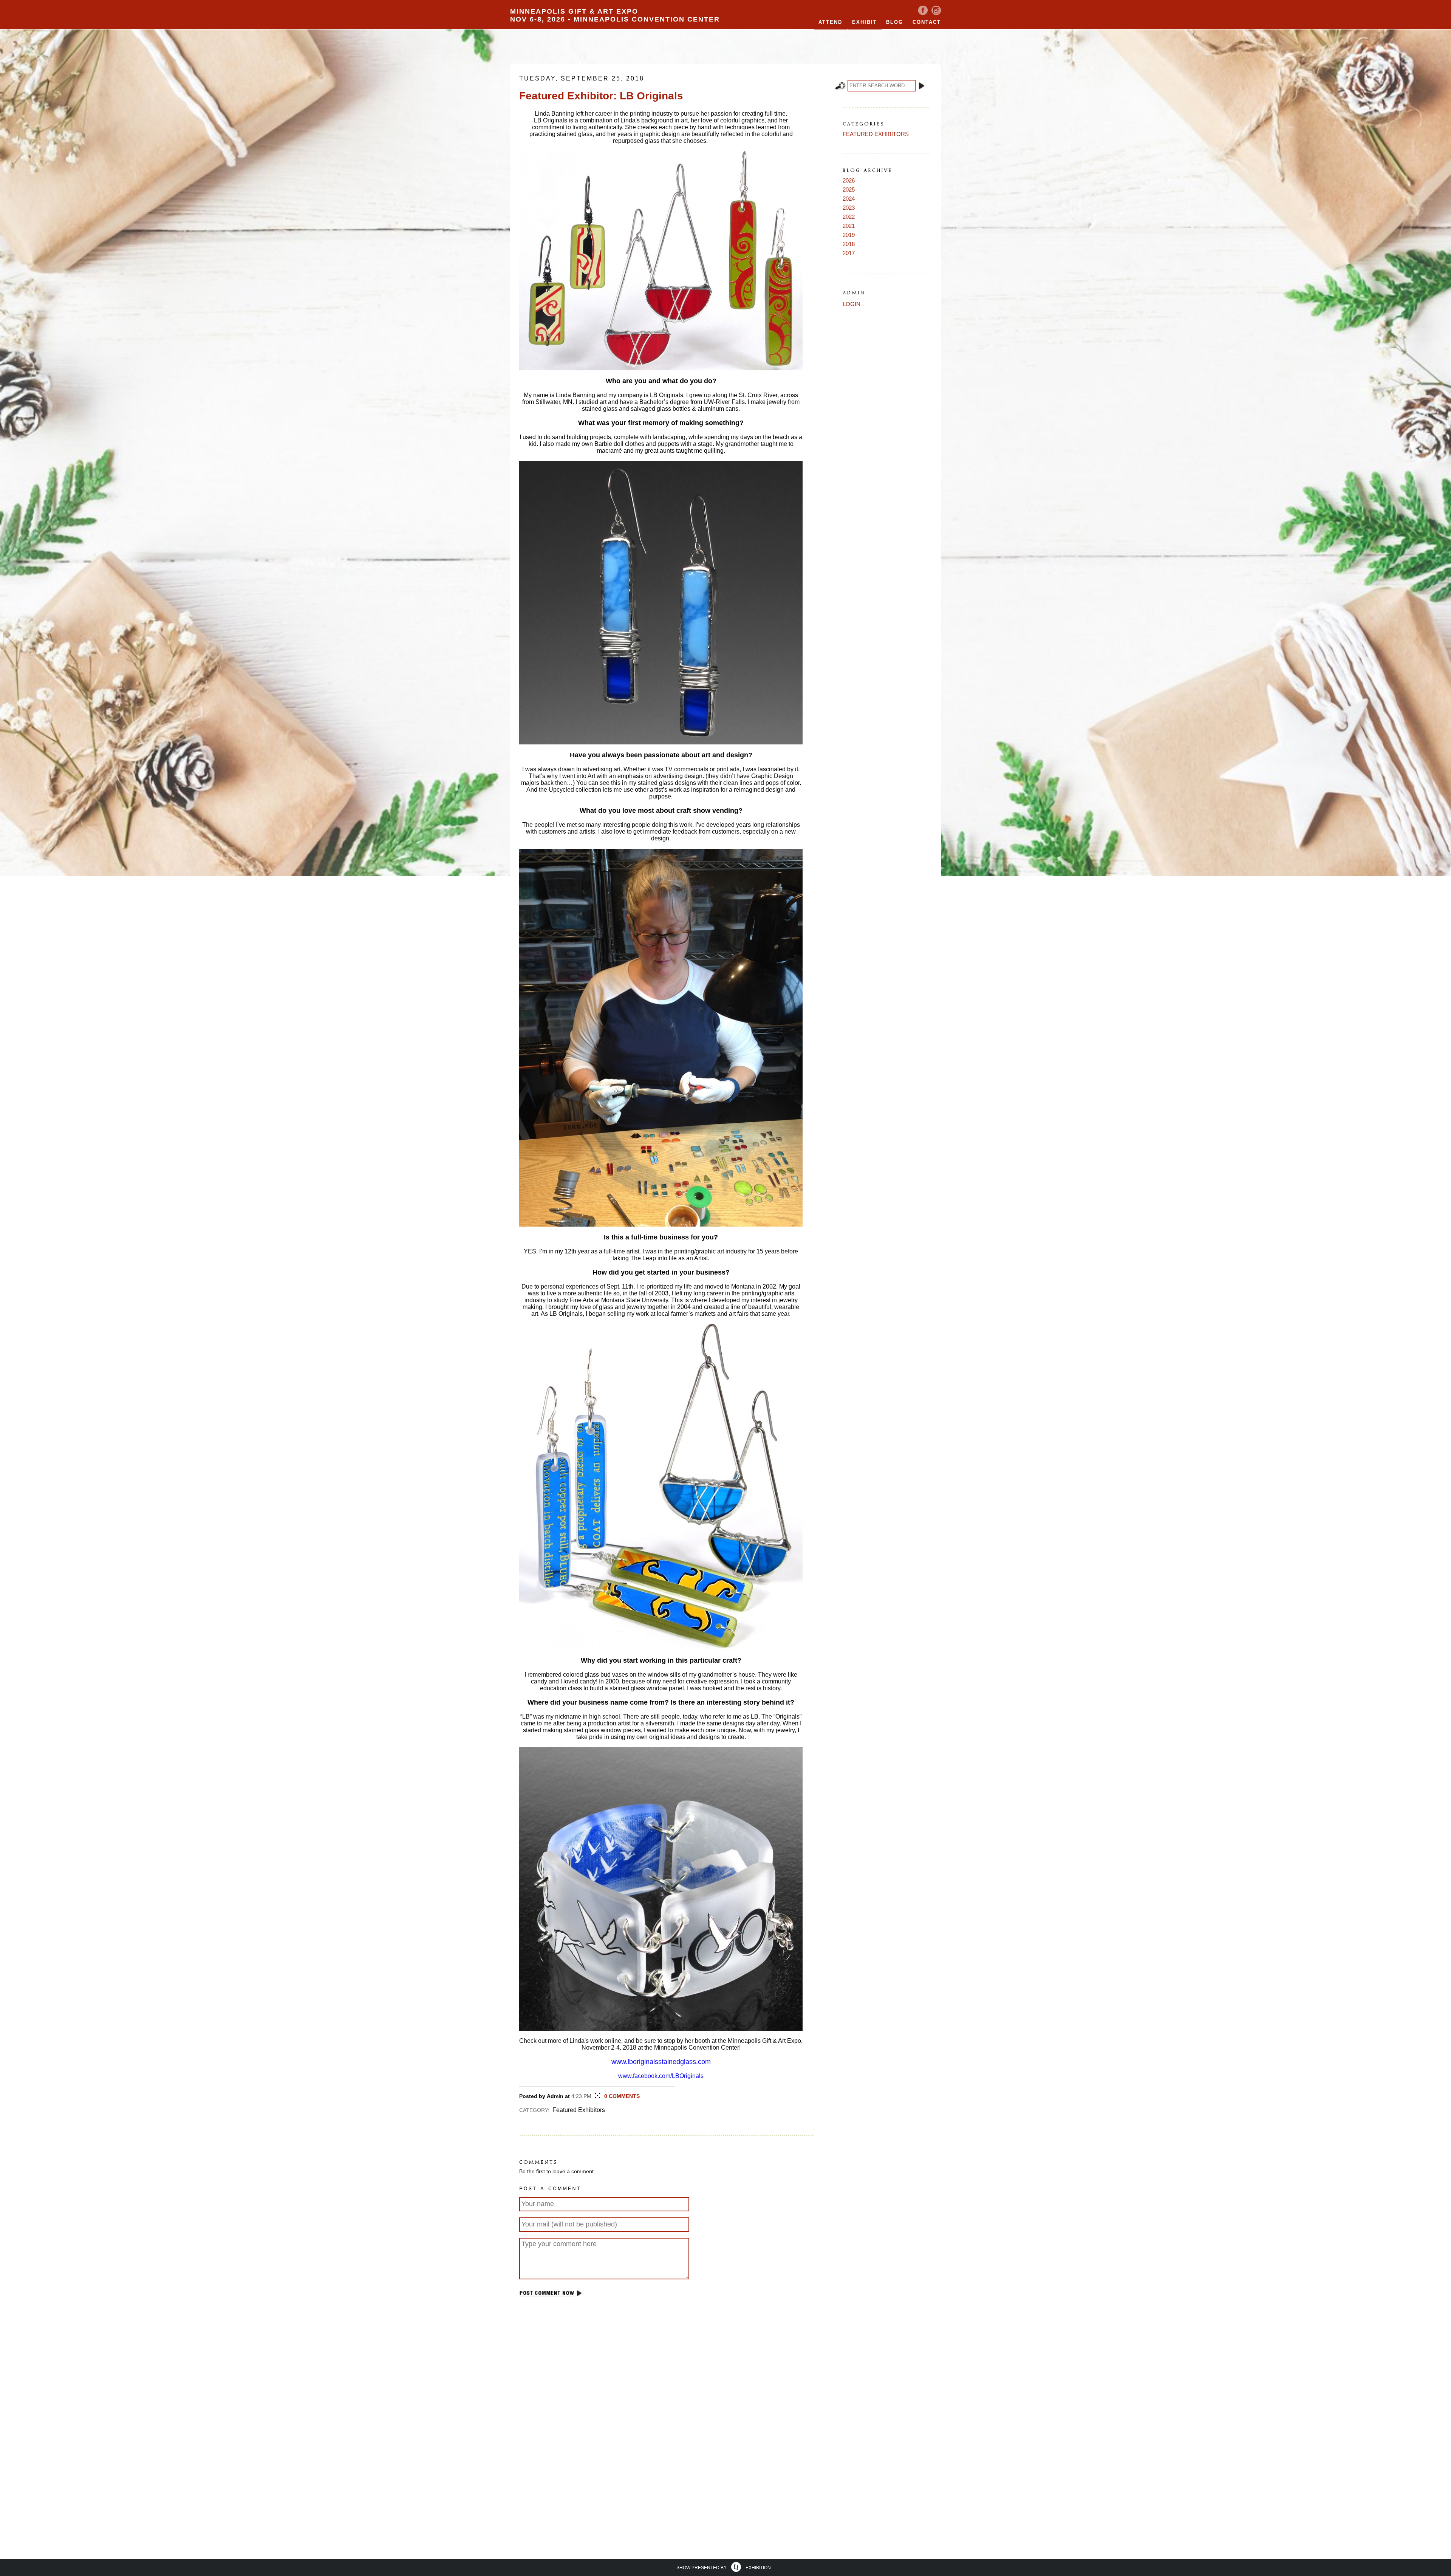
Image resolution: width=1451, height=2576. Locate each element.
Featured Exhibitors (876, 134)
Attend (830, 22)
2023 (849, 208)
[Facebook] (923, 13)
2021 (849, 226)
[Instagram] (936, 13)
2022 (849, 217)
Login (852, 304)
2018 (849, 244)
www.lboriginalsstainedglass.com (661, 2062)
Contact (927, 22)
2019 (849, 235)
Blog (895, 22)
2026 (849, 180)
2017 (849, 253)
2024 (849, 199)
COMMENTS (622, 2096)
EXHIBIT (865, 22)
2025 (849, 190)
